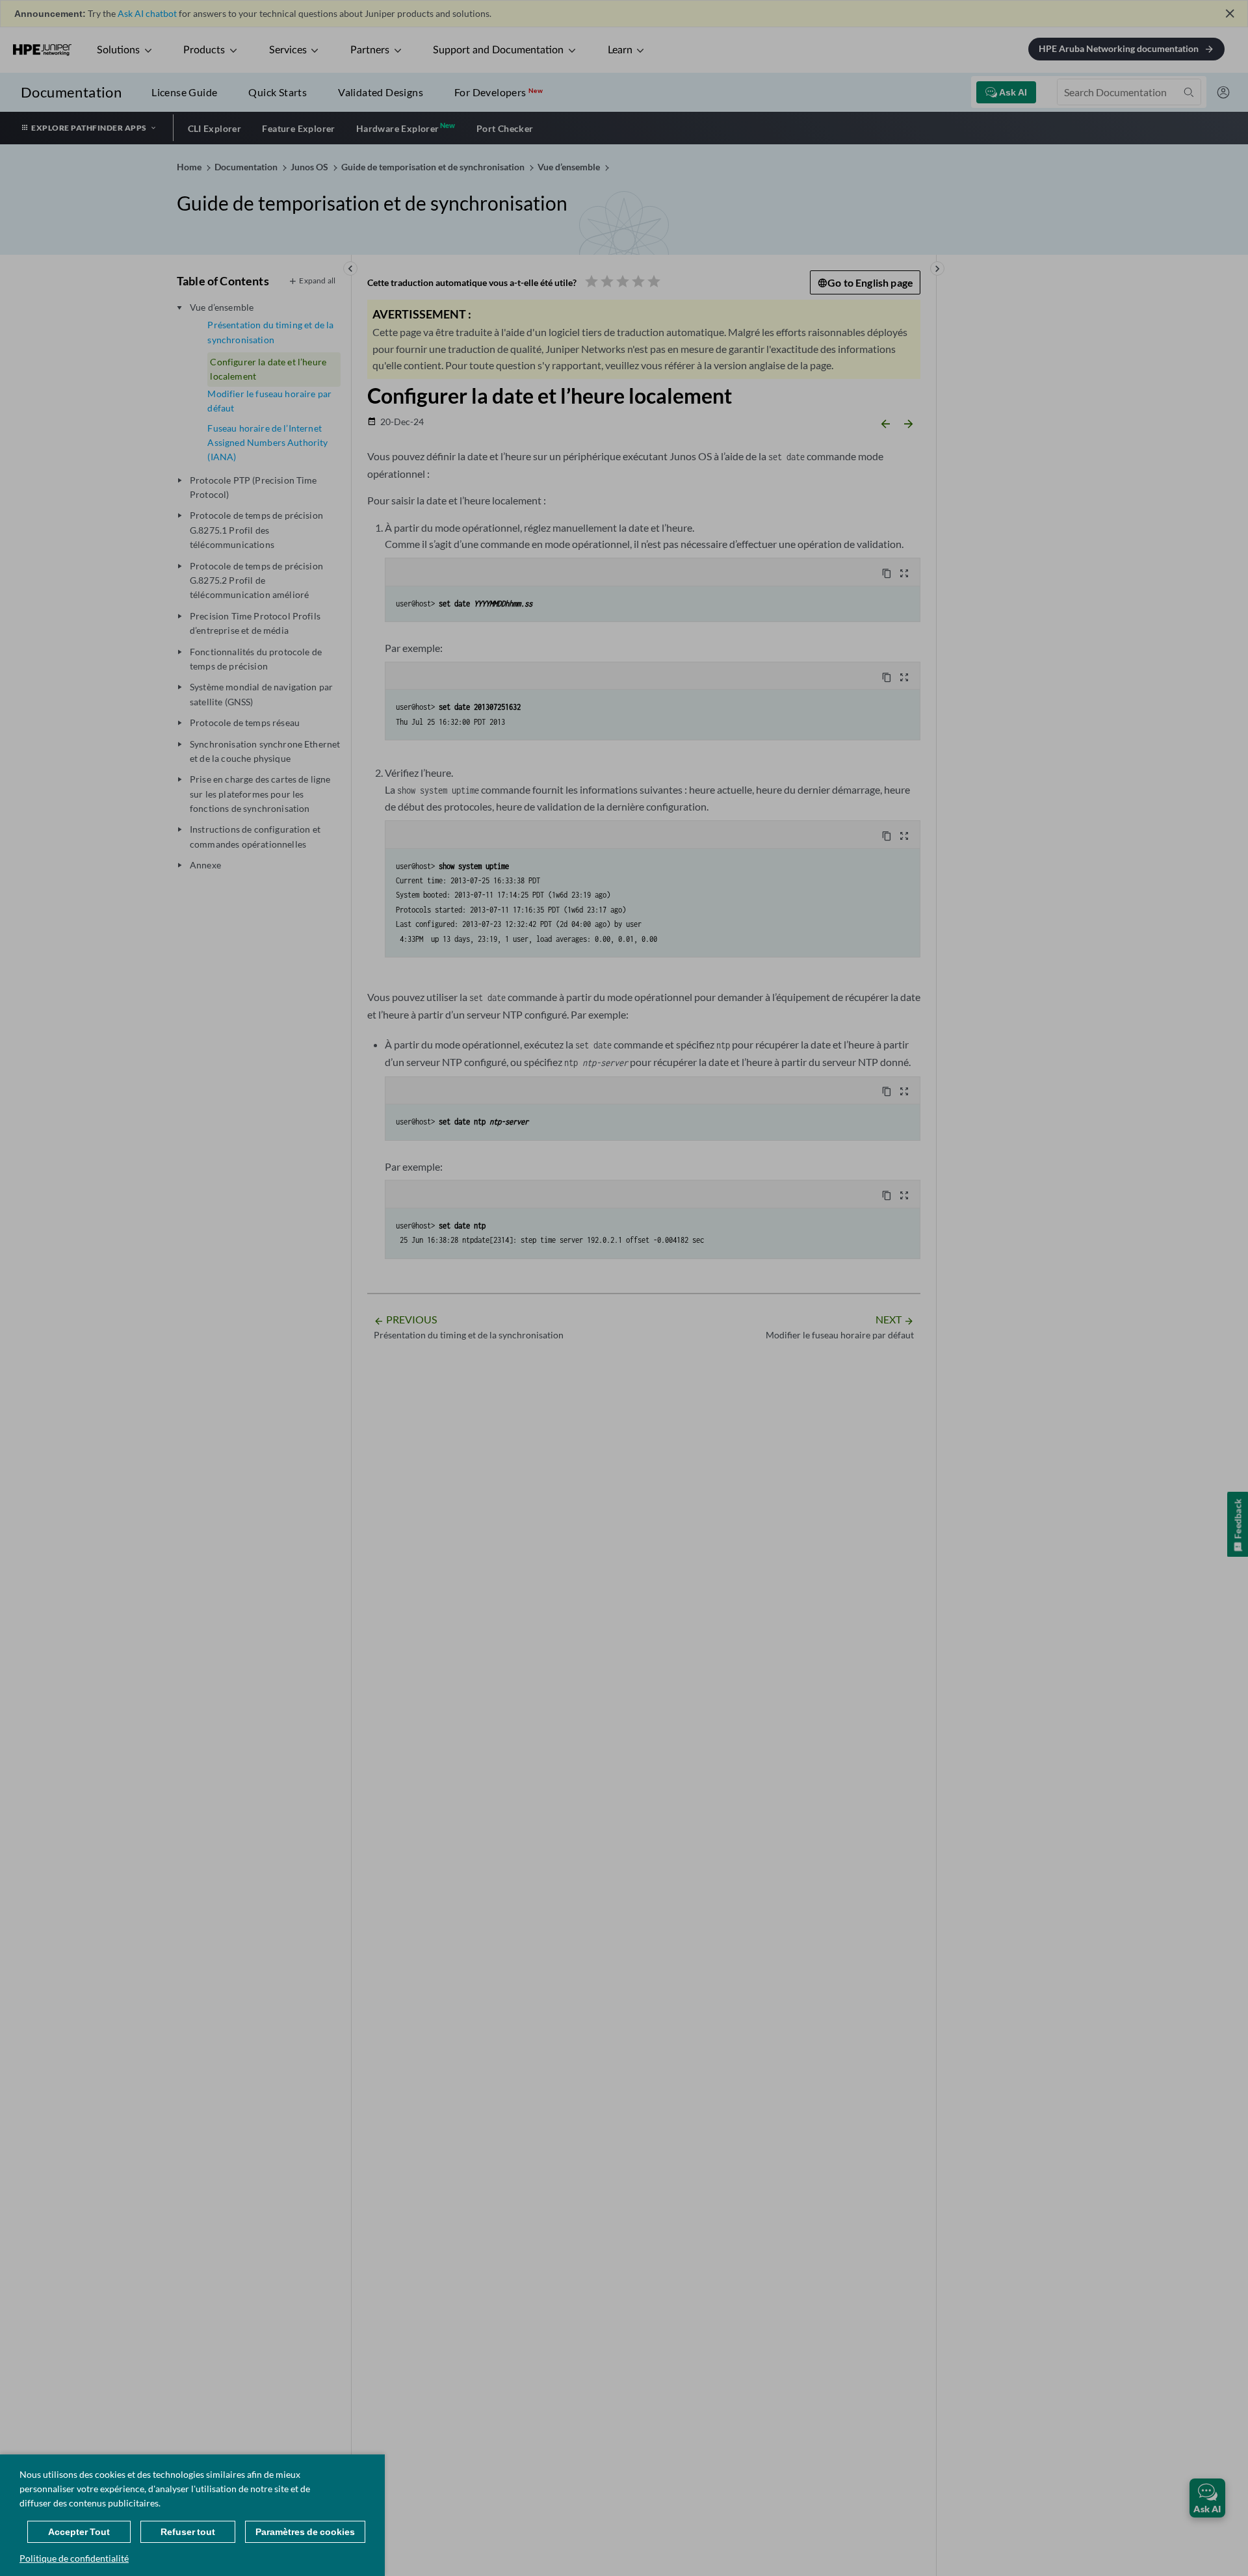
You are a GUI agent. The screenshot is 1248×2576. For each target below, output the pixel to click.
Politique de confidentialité (74, 2558)
